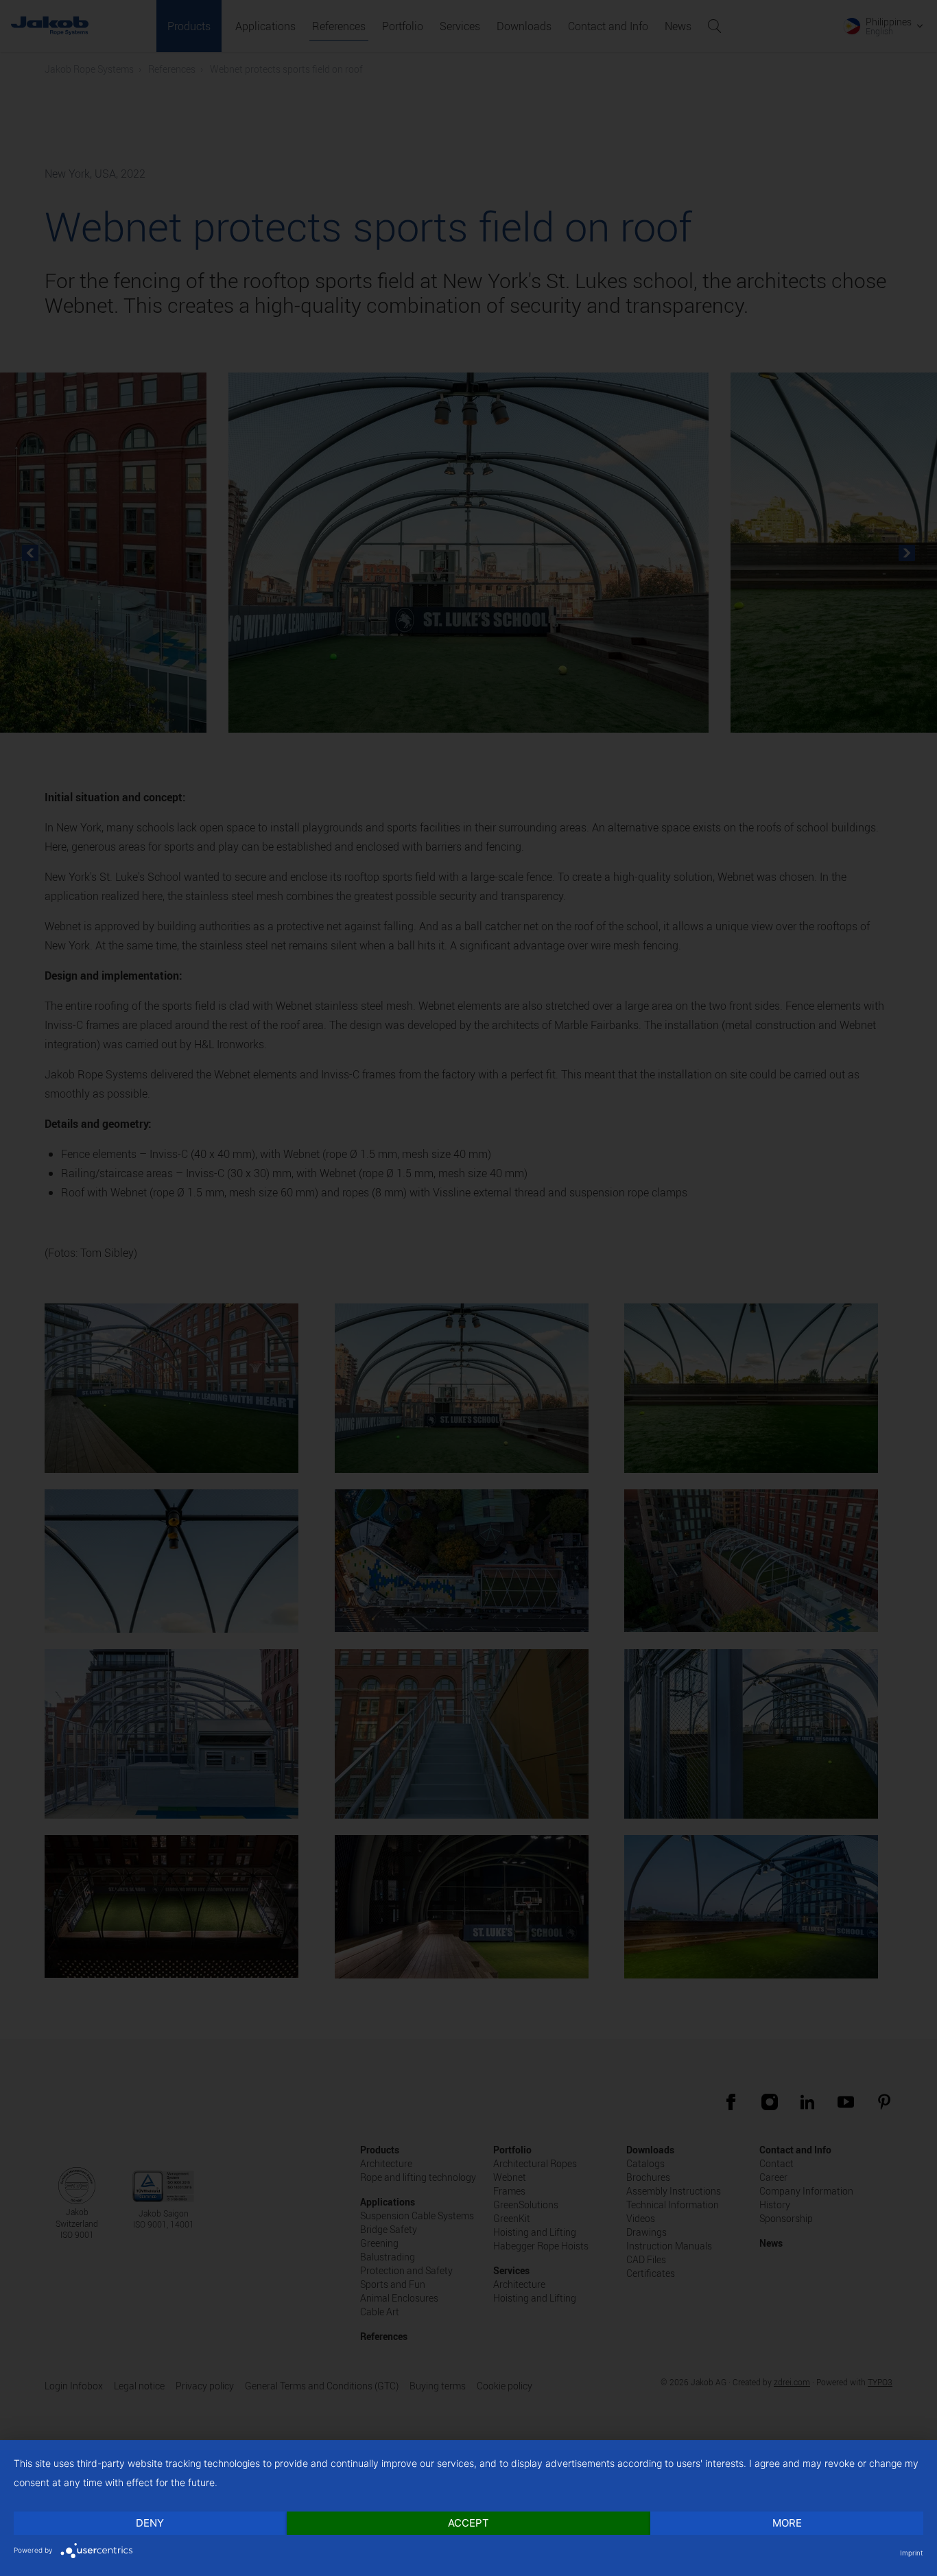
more (787, 2523)
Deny (150, 2523)
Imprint (912, 2553)
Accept (468, 2523)
